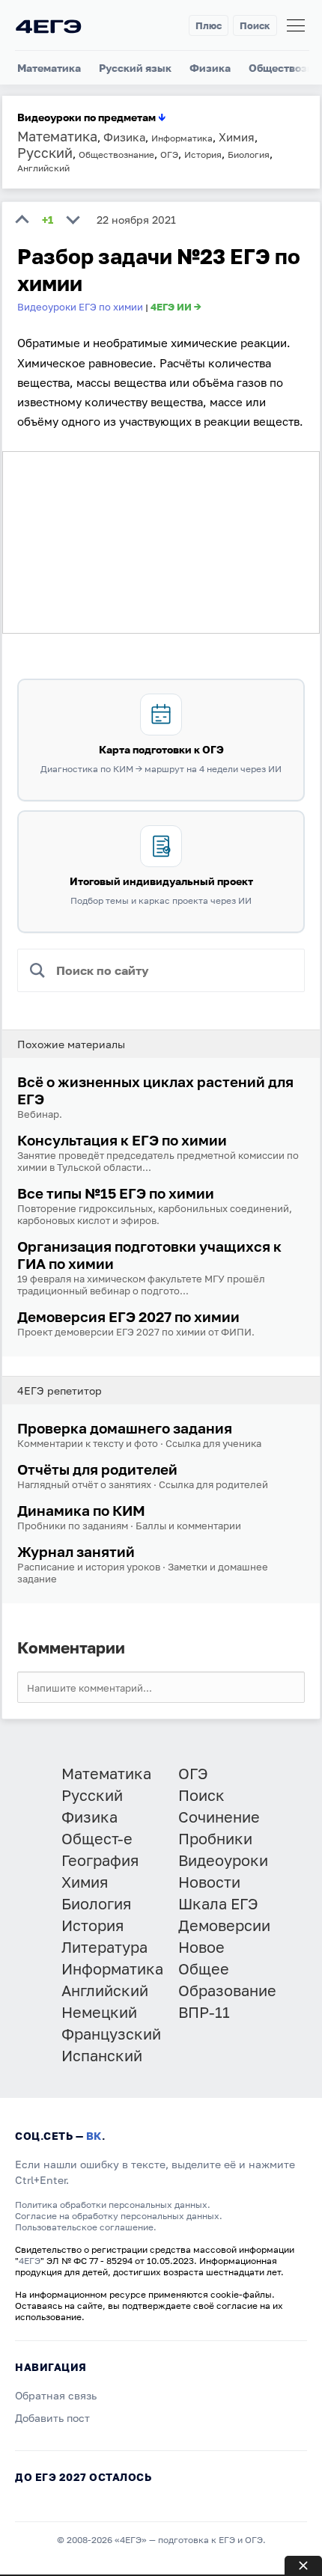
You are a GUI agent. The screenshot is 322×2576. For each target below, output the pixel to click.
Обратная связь (56, 2395)
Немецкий (99, 2012)
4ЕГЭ (30, 2261)
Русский (92, 1795)
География (100, 1860)
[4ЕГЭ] (49, 26)
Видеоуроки (223, 1860)
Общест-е (97, 1838)
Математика (49, 68)
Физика (210, 68)
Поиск (255, 25)
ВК (94, 2136)
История (92, 1925)
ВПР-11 (204, 2012)
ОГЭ (193, 1773)
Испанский (102, 2055)
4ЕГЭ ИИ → (176, 307)
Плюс (209, 25)
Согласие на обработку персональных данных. (119, 2216)
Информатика (112, 1968)
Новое (201, 1947)
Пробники (215, 1838)
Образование (227, 1990)
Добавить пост (52, 2418)
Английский (105, 1990)
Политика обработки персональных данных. (113, 2205)
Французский (111, 2034)
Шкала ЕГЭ (218, 1903)
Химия (85, 1882)
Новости (209, 1882)
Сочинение (219, 1817)
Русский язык (135, 68)
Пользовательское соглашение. (86, 2227)
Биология (96, 1903)
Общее (204, 1968)
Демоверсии (224, 1925)
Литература (104, 1947)
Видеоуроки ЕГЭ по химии (80, 307)
